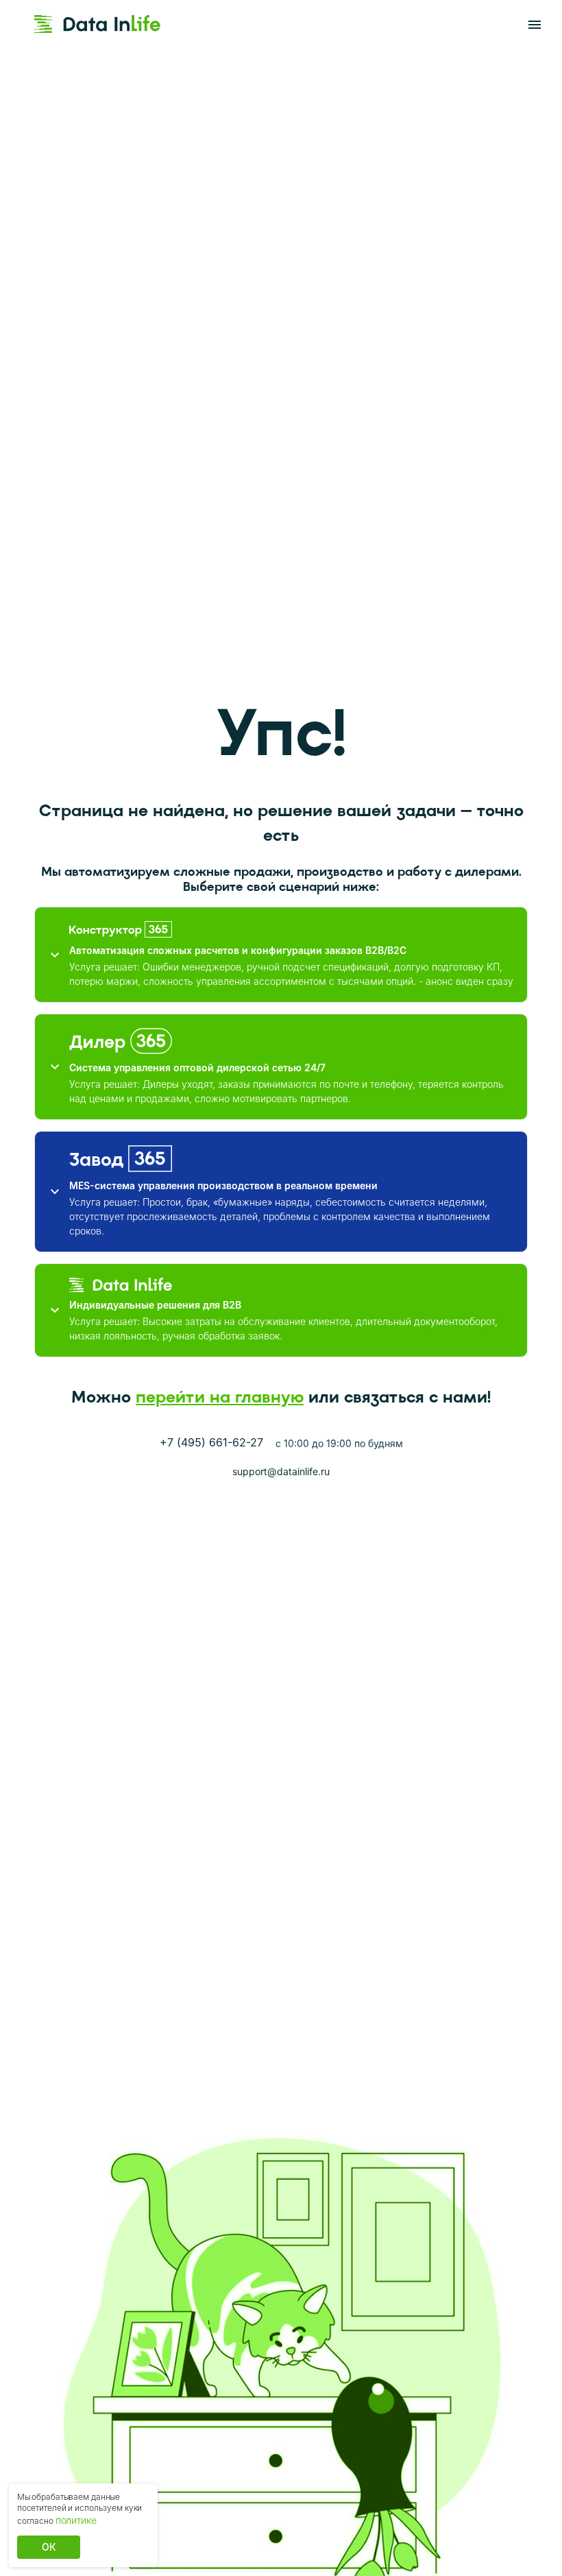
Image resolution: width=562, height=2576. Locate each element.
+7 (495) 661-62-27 (211, 1442)
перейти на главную (220, 1397)
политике (76, 2520)
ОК (49, 2547)
